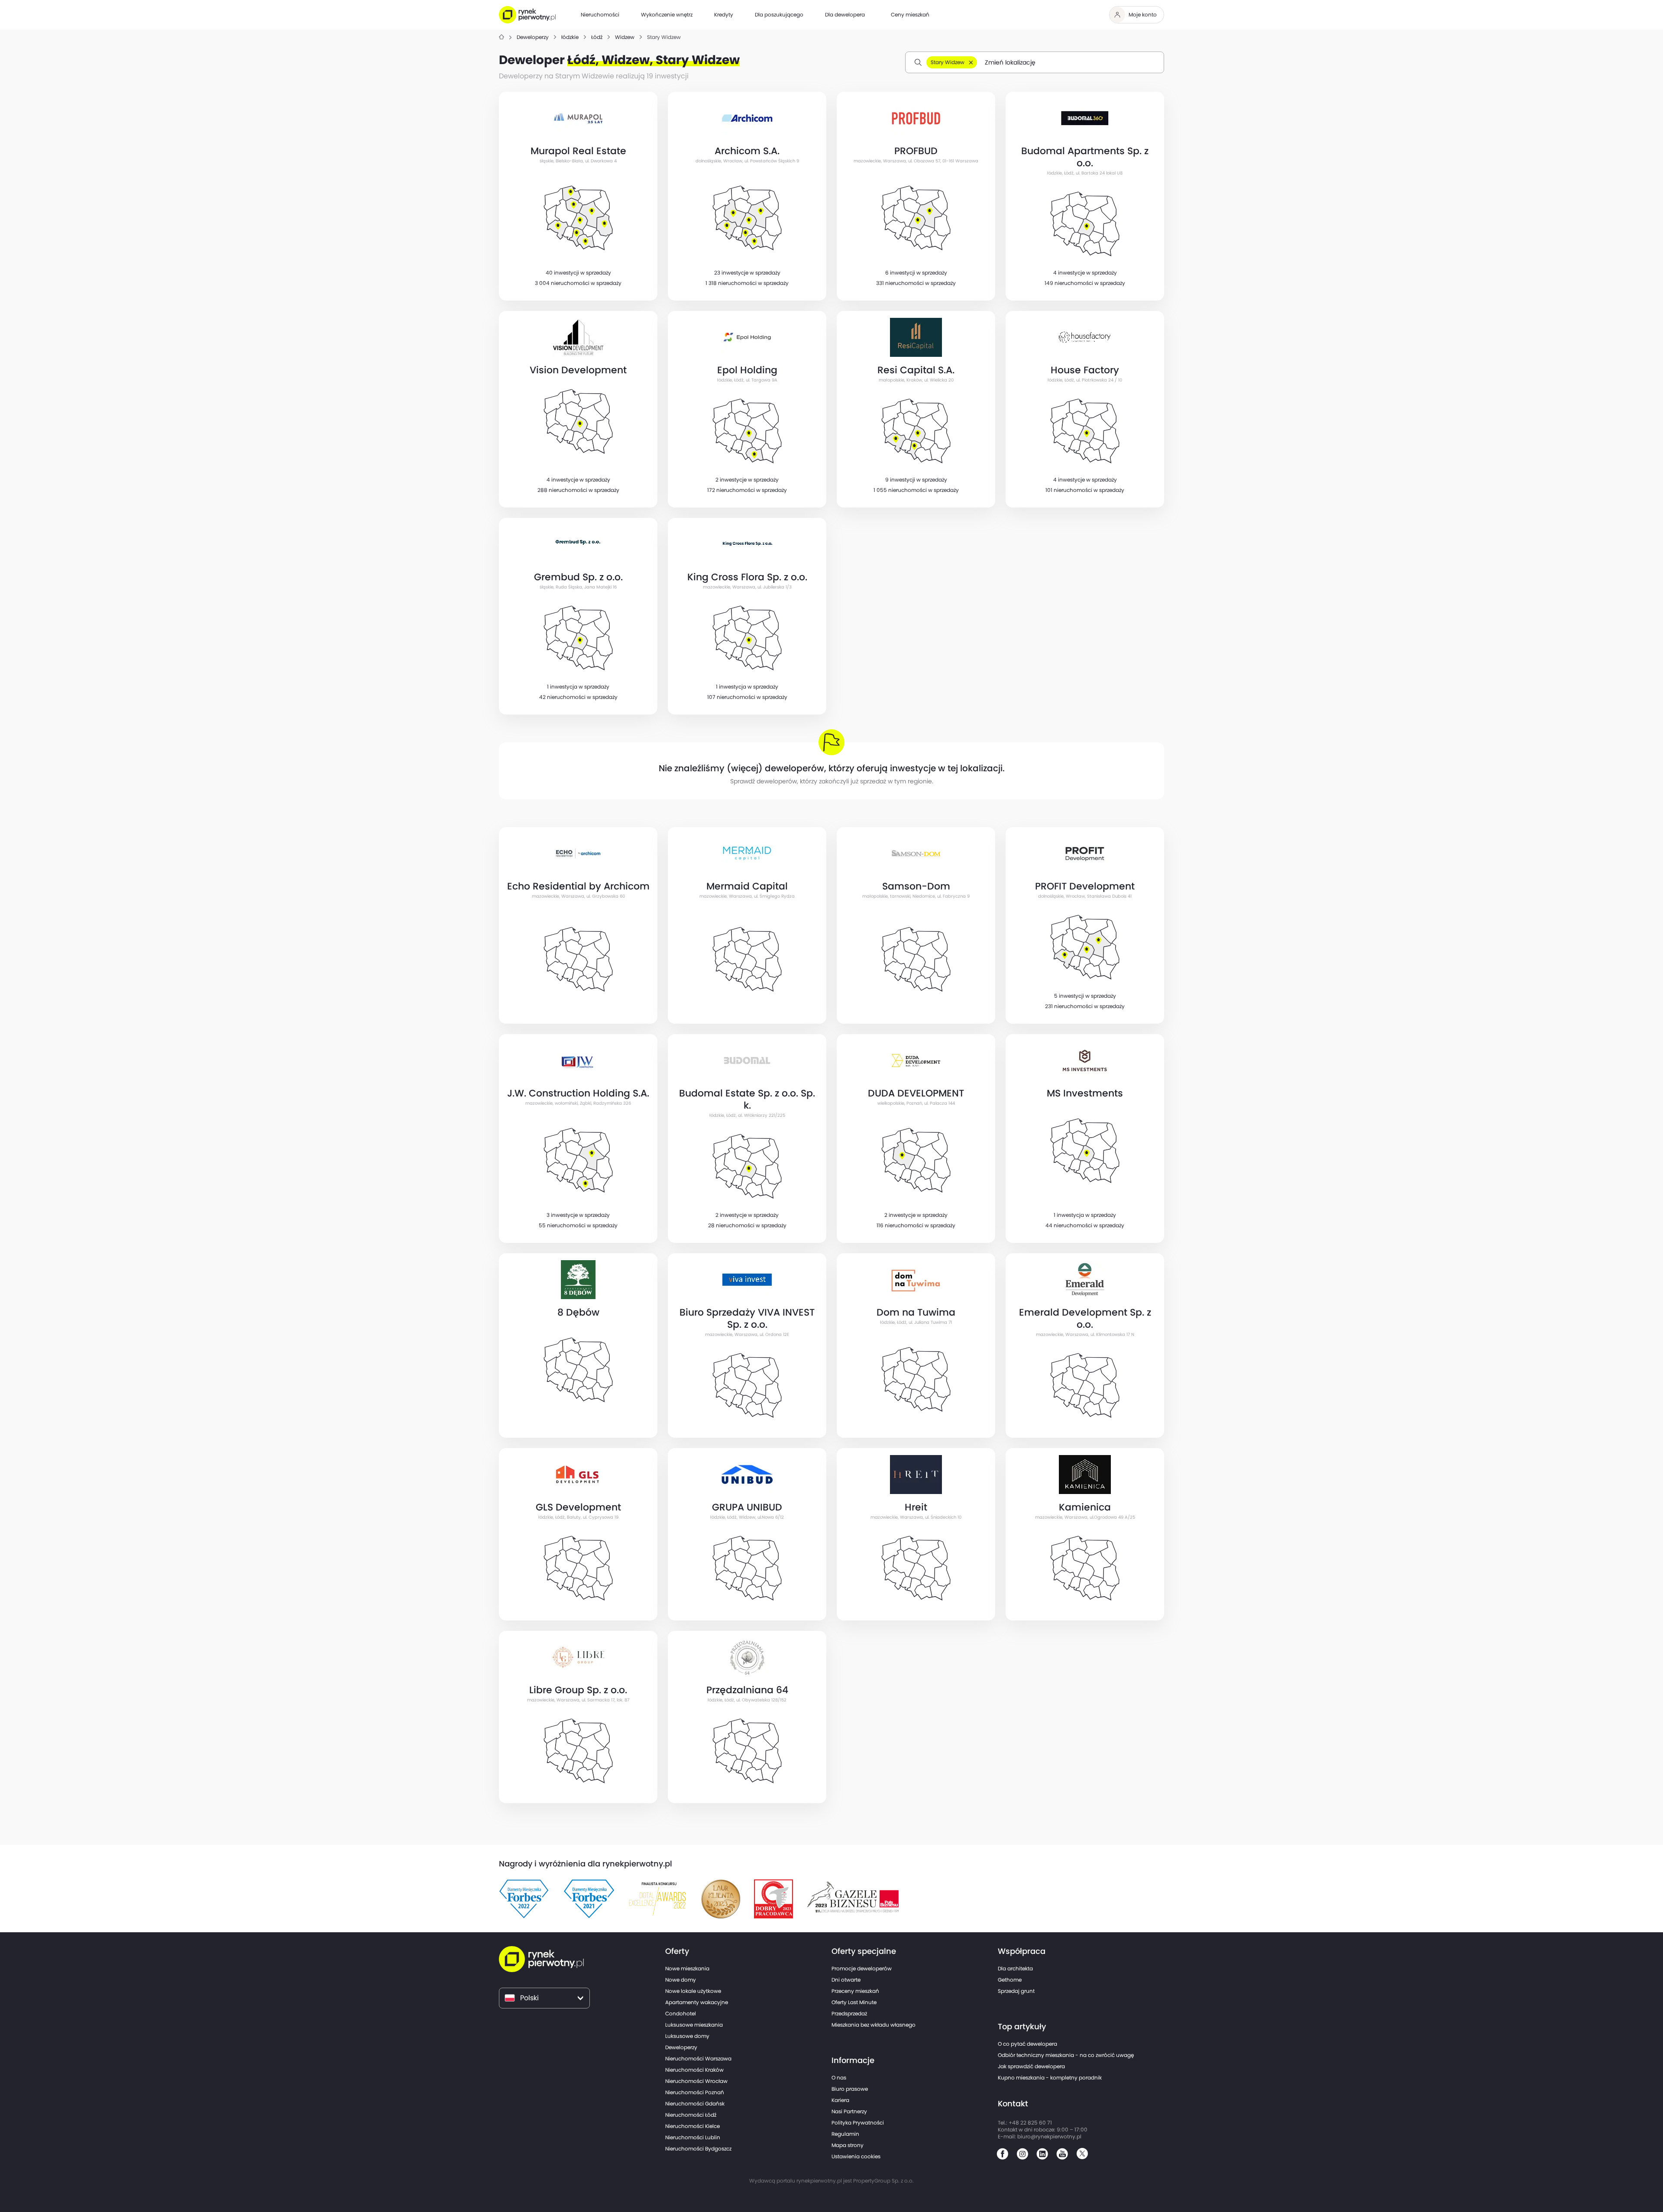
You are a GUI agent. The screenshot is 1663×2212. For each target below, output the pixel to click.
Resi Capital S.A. (916, 370)
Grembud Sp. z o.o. (578, 577)
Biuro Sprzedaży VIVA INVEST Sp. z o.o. (747, 1318)
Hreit (916, 1507)
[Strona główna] (501, 37)
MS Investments (1085, 1093)
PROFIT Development (1085, 886)
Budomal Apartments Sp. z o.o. (1085, 157)
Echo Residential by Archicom (578, 886)
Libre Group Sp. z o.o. (578, 1690)
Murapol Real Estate (578, 151)
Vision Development (578, 370)
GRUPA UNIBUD (747, 1507)
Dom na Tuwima (916, 1312)
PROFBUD (916, 151)
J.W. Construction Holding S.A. (578, 1093)
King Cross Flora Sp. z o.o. (747, 577)
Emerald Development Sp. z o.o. (1085, 1318)
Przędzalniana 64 (747, 1690)
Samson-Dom (916, 886)
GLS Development (578, 1507)
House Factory (1085, 370)
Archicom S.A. (747, 151)
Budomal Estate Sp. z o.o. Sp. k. (747, 1099)
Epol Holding (747, 370)
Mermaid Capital (747, 886)
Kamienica (1085, 1507)
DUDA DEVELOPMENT (916, 1093)
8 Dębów (578, 1312)
